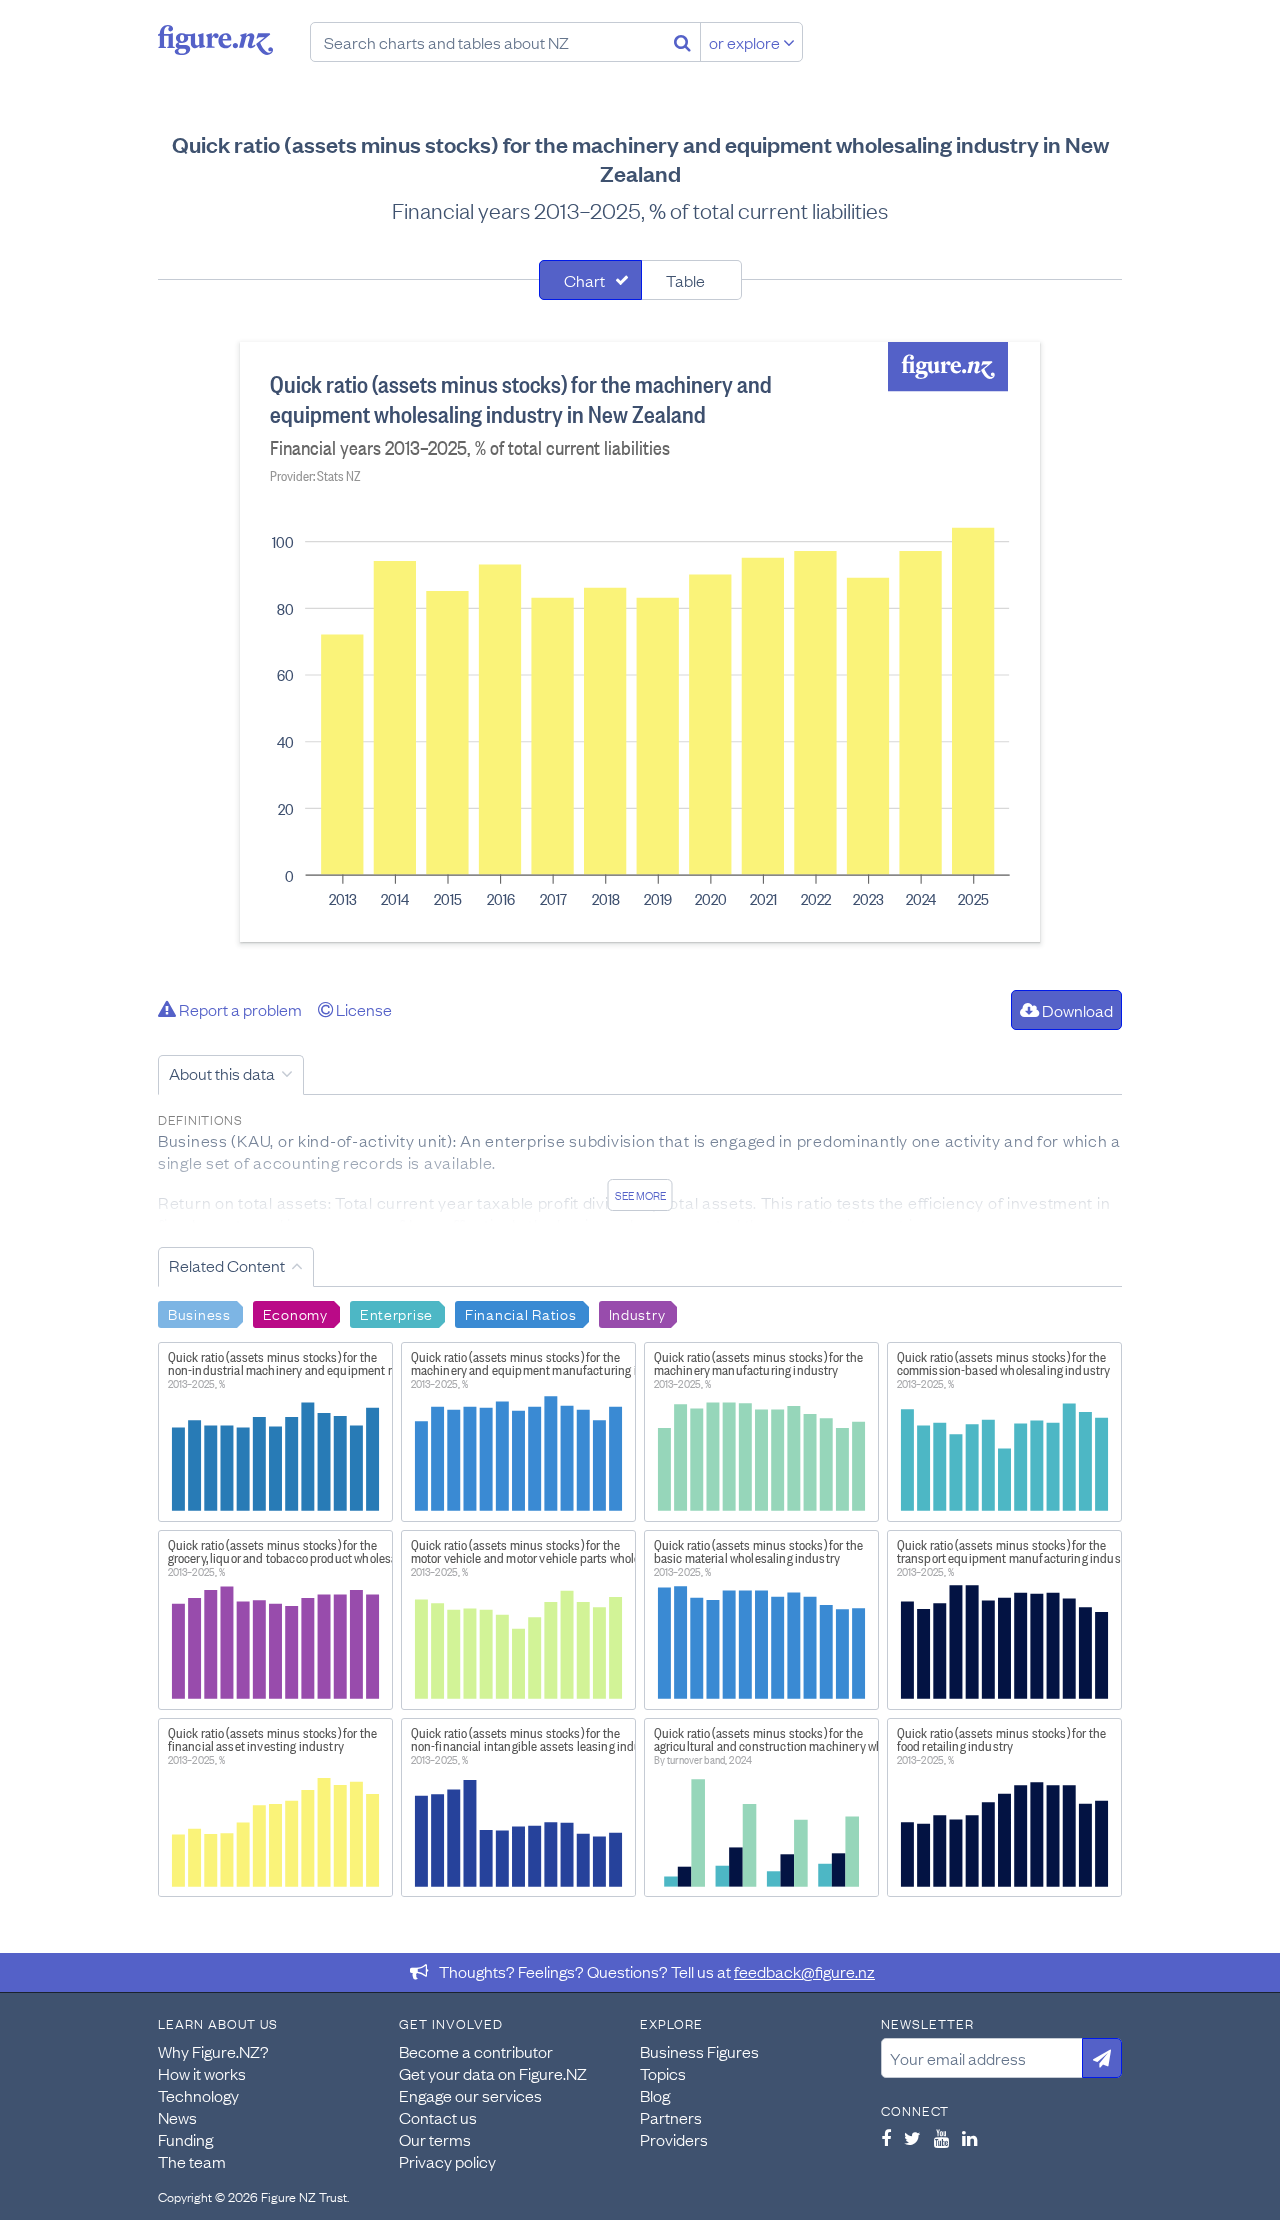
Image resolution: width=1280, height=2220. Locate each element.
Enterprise (396, 1313)
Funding (185, 2139)
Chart (584, 280)
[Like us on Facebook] (886, 2138)
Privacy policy (447, 2161)
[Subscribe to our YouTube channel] (941, 2138)
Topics (663, 2073)
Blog (655, 2095)
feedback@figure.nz (804, 1971)
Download (1076, 1010)
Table (685, 280)
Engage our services (470, 2095)
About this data (222, 1073)
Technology (198, 2095)
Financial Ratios (521, 1313)
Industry (637, 1313)
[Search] (682, 42)
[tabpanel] (640, 642)
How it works (202, 2073)
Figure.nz (215, 40)
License (362, 1009)
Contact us (438, 2117)
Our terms (435, 2139)
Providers (674, 2139)
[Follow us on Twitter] (912, 2138)
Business (199, 1313)
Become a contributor (476, 2051)
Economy (295, 1313)
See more (640, 1195)
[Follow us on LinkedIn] (969, 2138)
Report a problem (239, 1009)
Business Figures (699, 2051)
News (177, 2117)
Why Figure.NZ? (213, 2051)
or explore (746, 42)
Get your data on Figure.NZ (493, 2073)
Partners (671, 2117)
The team (192, 2161)
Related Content (227, 1265)
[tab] (590, 280)
